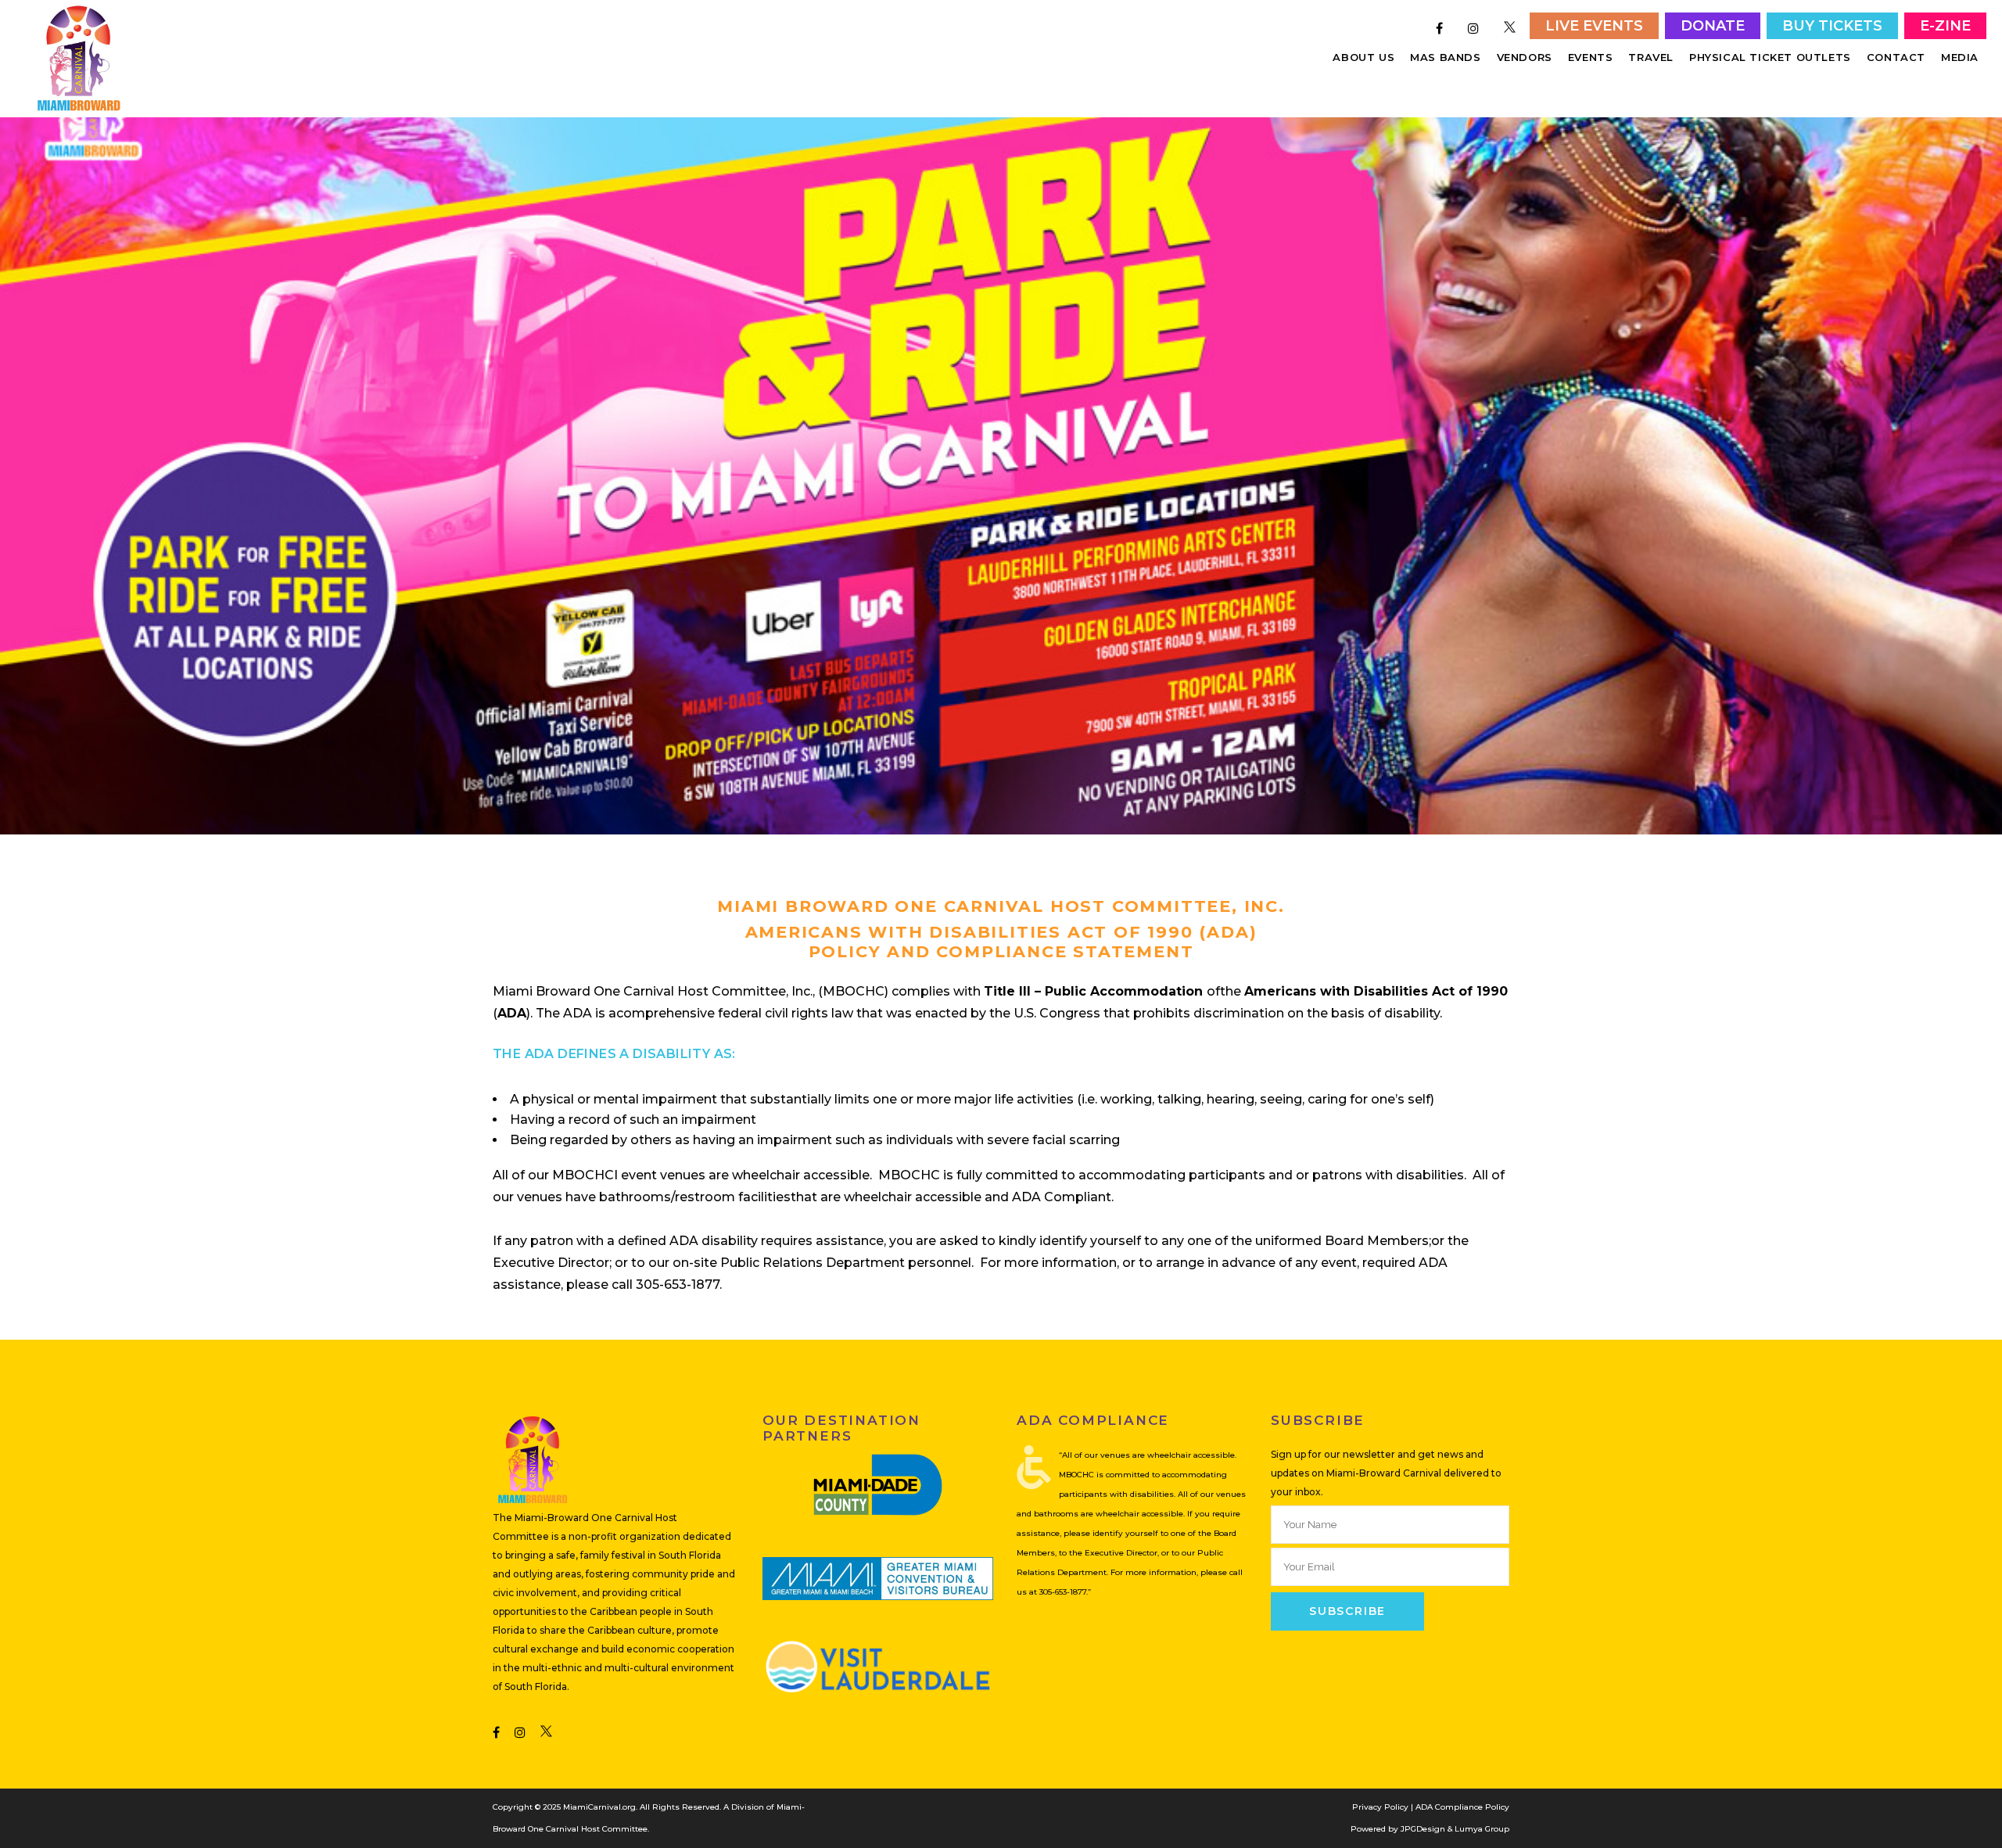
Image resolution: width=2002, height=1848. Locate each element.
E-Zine (1945, 26)
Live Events (1594, 26)
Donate (1713, 26)
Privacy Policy (1380, 1807)
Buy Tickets (1832, 26)
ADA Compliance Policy (1462, 1807)
